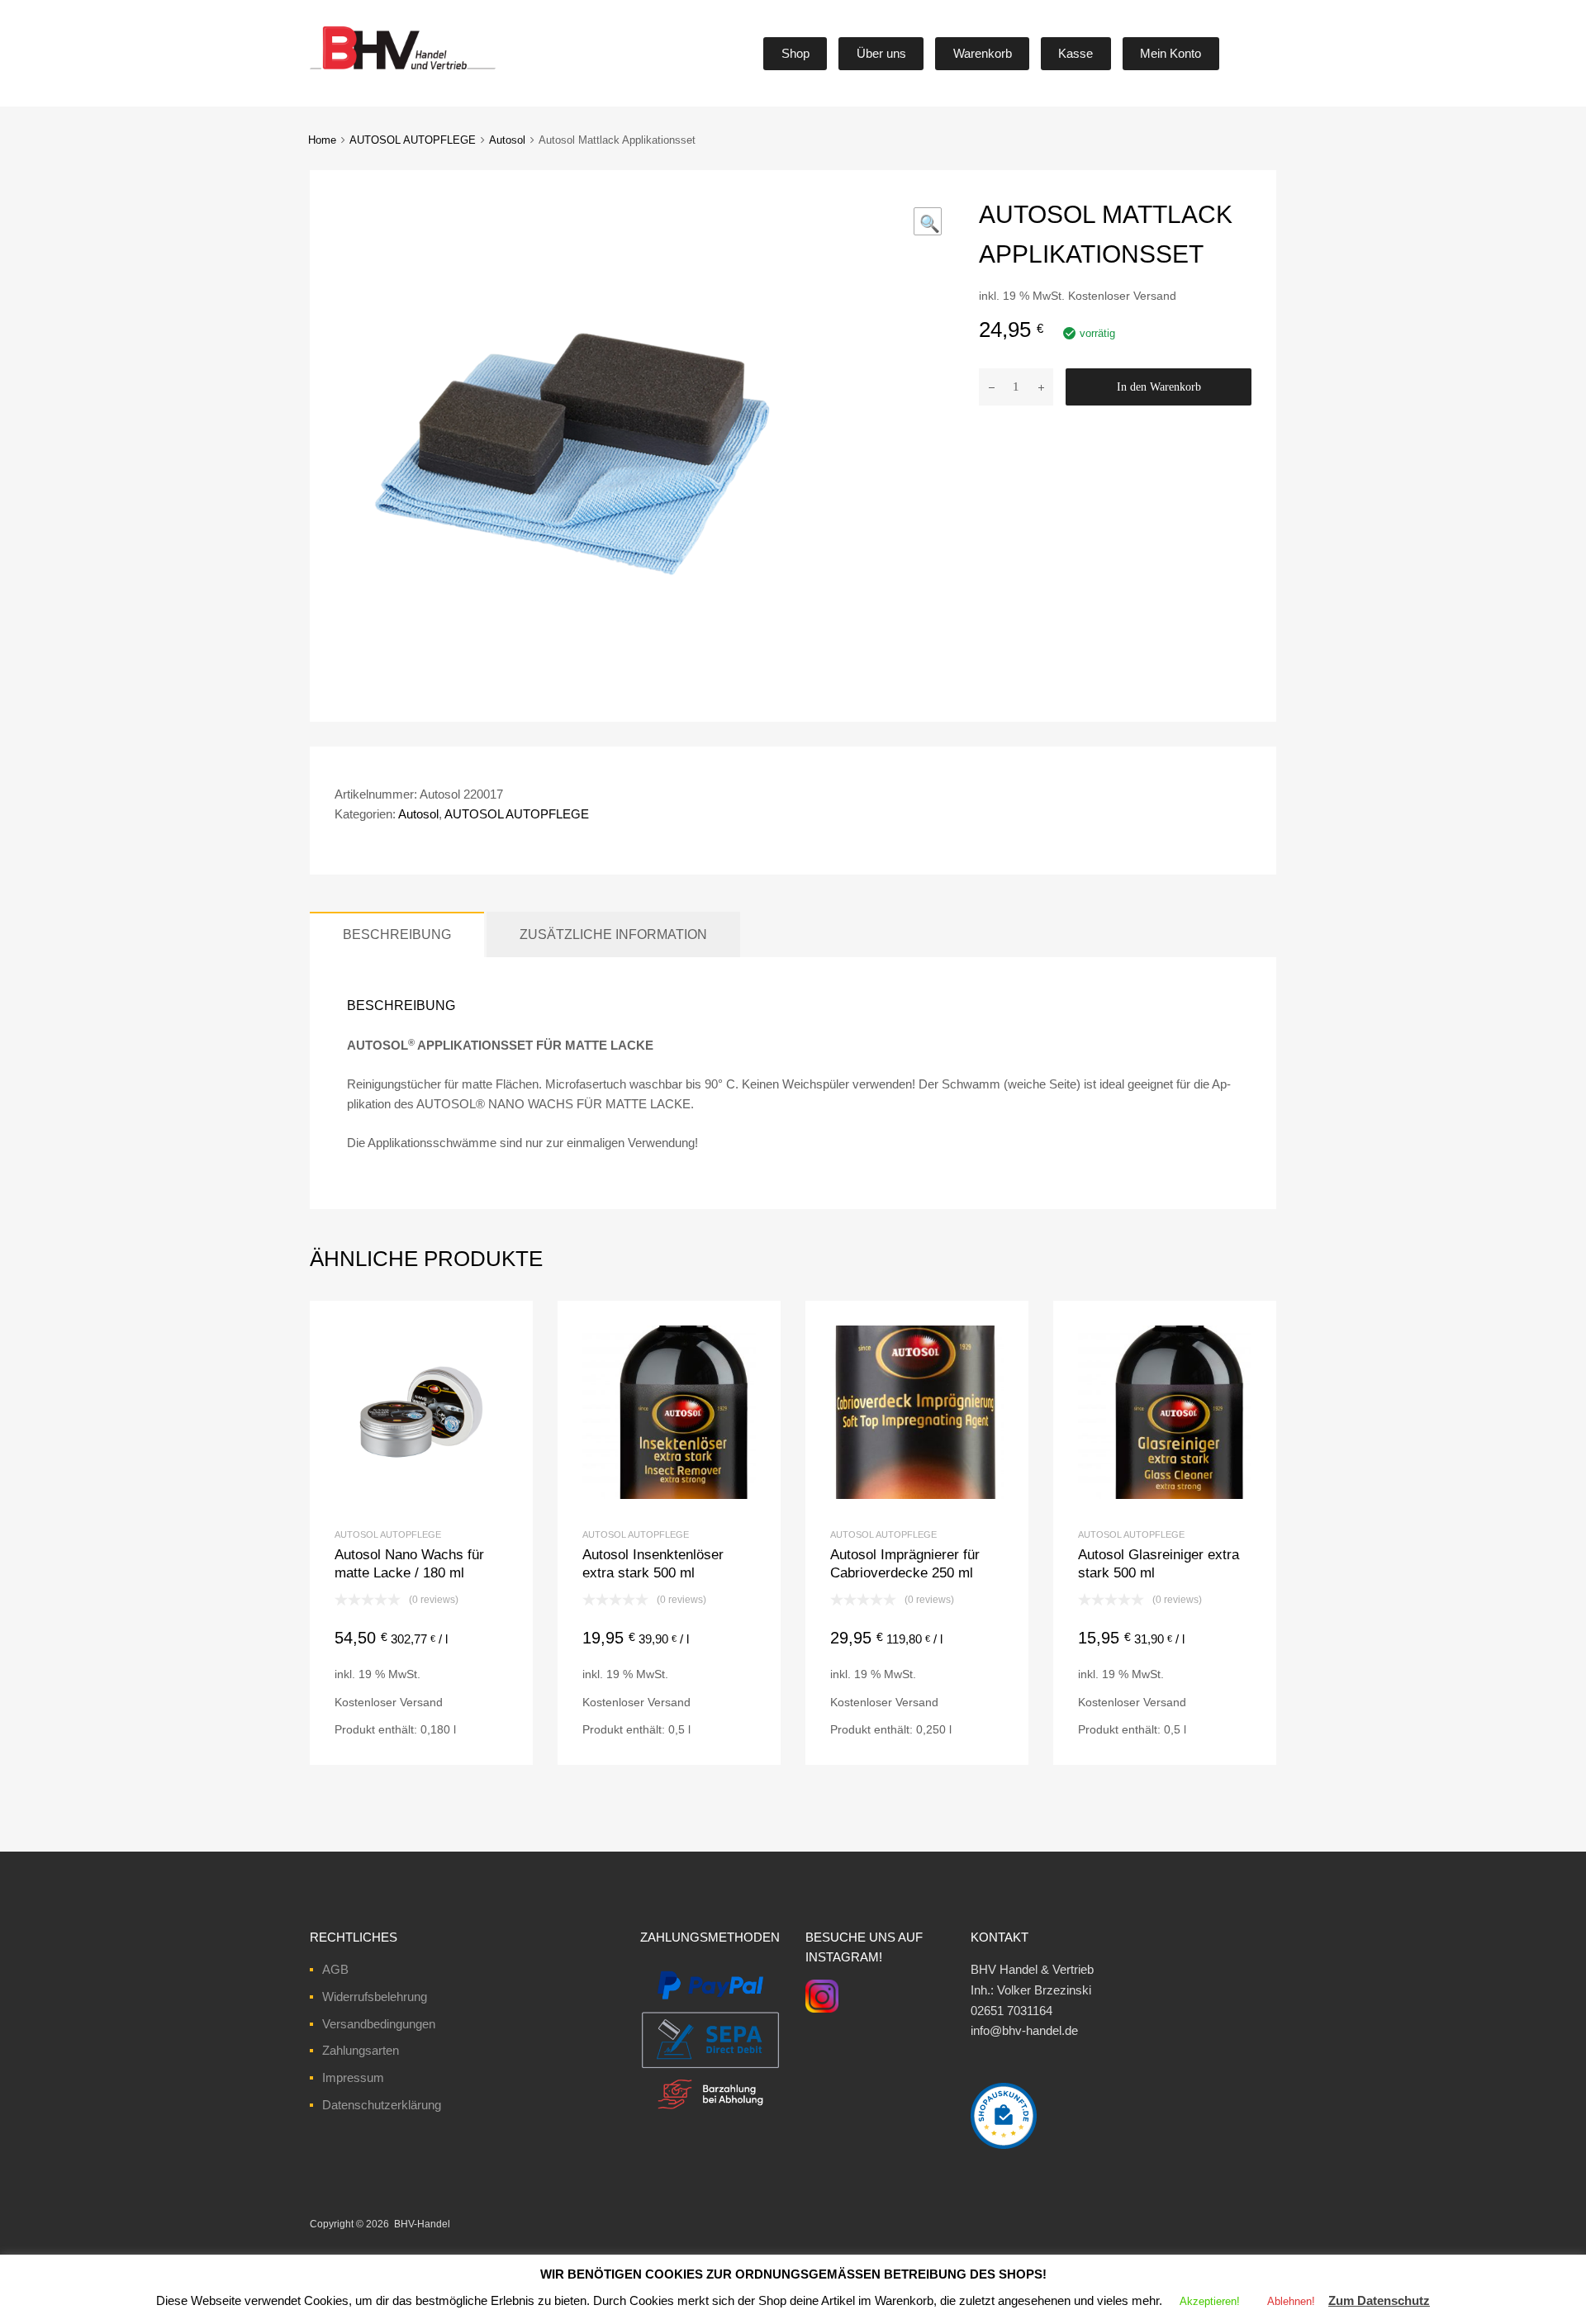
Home (322, 140)
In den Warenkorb (1159, 387)
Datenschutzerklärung (382, 2105)
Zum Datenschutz (1379, 2300)
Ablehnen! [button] (1291, 2301)
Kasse (1076, 53)
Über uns (881, 53)
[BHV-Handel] (341, 69)
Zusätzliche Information (613, 934)
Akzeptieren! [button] (1210, 2301)
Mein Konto (1171, 53)
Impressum (353, 2077)
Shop (795, 53)
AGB (335, 1969)
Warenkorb (983, 53)
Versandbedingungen (379, 2024)
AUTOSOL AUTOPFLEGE (413, 140)
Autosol (507, 140)
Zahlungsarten (361, 2050)
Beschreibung (397, 934)
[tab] (397, 934)
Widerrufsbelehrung (375, 1997)
